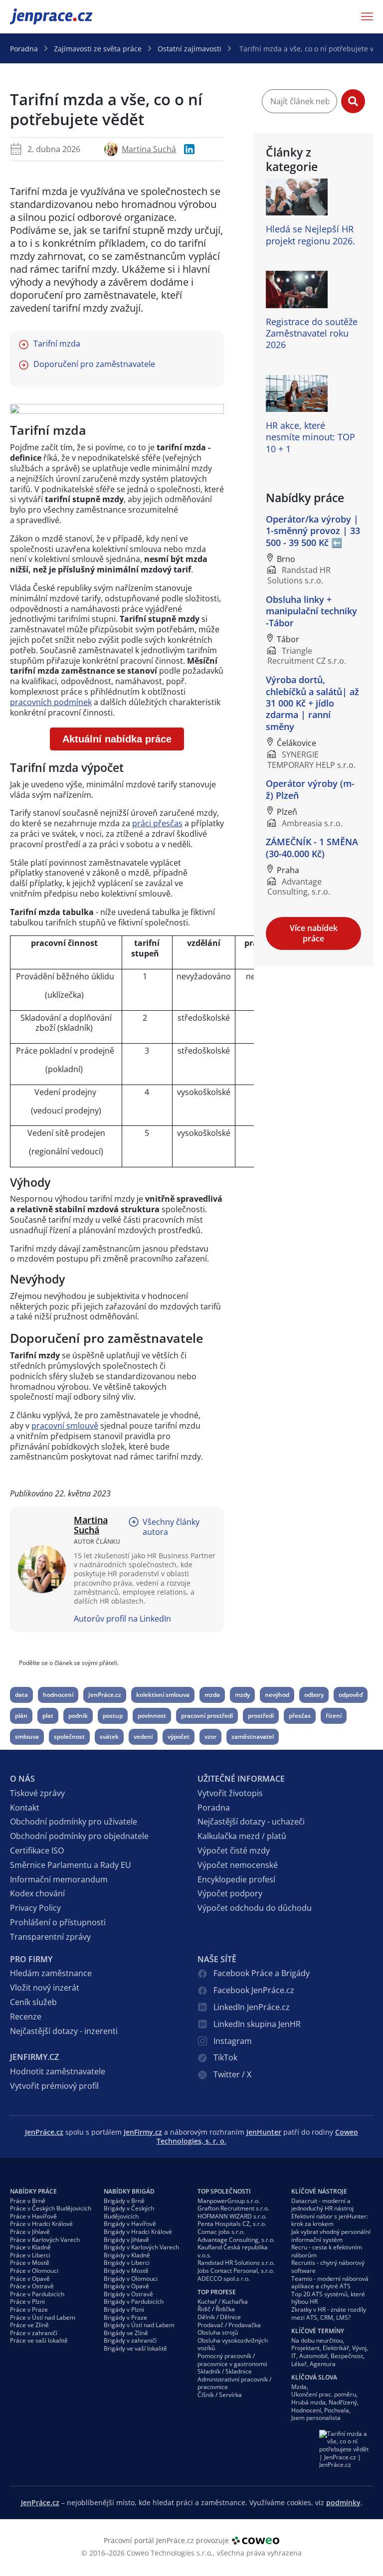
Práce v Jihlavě (30, 2232)
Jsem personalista (316, 2418)
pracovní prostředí (207, 1716)
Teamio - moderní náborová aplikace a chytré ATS (330, 2283)
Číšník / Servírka (220, 2395)
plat (48, 1716)
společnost (69, 1737)
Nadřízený (343, 2402)
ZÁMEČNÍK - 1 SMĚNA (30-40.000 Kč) (312, 847)
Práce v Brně (28, 2201)
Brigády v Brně (124, 2201)
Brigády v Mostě (126, 2271)
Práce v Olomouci (34, 2271)
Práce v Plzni (27, 2301)
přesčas (300, 1716)
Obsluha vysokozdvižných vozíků (233, 2344)
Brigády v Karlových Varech (141, 2247)
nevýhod (277, 1695)
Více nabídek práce (314, 933)
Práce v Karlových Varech (45, 2240)
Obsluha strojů (218, 2332)
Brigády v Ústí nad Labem (139, 2325)
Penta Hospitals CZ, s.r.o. (232, 2224)
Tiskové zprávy (37, 1793)
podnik (78, 1716)
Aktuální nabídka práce (117, 739)
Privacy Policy (35, 1908)
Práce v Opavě (30, 2279)
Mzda (299, 2387)
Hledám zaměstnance (51, 1973)
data (21, 1695)
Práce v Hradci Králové (41, 2224)
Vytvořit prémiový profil (54, 2086)
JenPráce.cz (36, 16)
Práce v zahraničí (34, 2333)
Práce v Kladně (30, 2247)
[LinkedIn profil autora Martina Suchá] (189, 149)
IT (294, 2356)
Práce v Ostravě (32, 2286)
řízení (334, 1716)
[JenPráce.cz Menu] (364, 16)
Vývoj (359, 2348)
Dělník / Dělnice (219, 2317)
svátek (109, 1737)
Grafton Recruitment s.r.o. (233, 2208)
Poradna (24, 49)
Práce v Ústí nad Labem (43, 2317)
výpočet (179, 1737)
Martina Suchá (149, 149)
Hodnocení (306, 2410)
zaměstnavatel (253, 1737)
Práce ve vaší (39, 2340)
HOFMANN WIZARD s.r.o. (232, 2216)
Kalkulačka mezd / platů (242, 1836)
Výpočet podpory (230, 1893)
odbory (314, 1695)
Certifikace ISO (37, 1850)
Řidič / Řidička (216, 2309)
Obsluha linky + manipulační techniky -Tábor (311, 611)
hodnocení (58, 1695)
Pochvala (337, 2410)
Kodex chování (37, 1893)
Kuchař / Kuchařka (223, 2301)
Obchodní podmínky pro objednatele (79, 1836)
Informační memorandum (59, 1879)
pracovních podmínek (51, 702)
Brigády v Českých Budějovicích (129, 2212)
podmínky (343, 2502)
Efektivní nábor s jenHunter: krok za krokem (330, 2220)
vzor (210, 1737)
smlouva (27, 1737)
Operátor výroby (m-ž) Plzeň (310, 789)
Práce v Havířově (33, 2216)
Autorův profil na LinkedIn (122, 1619)
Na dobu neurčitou (317, 2340)
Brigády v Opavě (126, 2286)
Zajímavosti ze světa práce (98, 49)
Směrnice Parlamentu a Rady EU (71, 1865)
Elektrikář (336, 2348)
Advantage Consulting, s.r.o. (236, 2240)
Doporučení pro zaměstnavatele (94, 364)
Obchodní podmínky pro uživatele (74, 1822)
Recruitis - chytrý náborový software (328, 2267)
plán (21, 1716)
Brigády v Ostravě (128, 2294)
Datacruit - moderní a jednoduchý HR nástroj (322, 2205)
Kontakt (25, 1808)
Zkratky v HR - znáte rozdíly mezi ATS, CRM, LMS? (329, 2313)
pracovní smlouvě (65, 1426)
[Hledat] (353, 101)
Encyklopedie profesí (236, 1879)
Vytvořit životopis (230, 1793)
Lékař (299, 2364)
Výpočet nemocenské (238, 1865)
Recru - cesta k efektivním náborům (327, 2251)
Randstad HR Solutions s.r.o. (236, 2263)
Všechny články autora (171, 1527)
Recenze (26, 2017)
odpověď (351, 1695)
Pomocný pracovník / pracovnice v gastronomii (232, 2360)
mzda (212, 1695)
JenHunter (264, 2132)
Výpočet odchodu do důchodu (255, 1908)
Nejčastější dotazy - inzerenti (64, 2031)
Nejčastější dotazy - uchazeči (251, 1822)
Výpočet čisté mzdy (234, 1850)
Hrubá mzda (308, 2402)
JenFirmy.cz (143, 2132)
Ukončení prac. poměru (324, 2394)
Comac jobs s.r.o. (221, 2232)
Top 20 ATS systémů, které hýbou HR (328, 2298)
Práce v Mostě (30, 2263)
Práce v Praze (29, 2309)
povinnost (152, 1716)
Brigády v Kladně (127, 2255)
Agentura (323, 2364)
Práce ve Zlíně (29, 2325)
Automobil (313, 2356)
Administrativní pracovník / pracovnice (234, 2383)
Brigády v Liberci (127, 2263)
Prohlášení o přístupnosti (58, 1922)
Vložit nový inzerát (45, 1988)
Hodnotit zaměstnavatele (58, 2071)
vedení (143, 1737)
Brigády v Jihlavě (126, 2240)
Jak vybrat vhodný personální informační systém (331, 2236)
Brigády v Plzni (124, 2309)
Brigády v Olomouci (131, 2279)
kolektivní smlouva (163, 1695)
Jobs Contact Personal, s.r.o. (236, 2271)
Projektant (305, 2348)
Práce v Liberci (30, 2255)
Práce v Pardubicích (37, 2294)
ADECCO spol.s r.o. (224, 2279)
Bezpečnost (347, 2356)
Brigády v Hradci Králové (138, 2232)
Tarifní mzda (57, 344)
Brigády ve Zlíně (126, 2333)
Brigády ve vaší (135, 2348)
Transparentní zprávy (50, 1937)
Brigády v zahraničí (130, 2340)
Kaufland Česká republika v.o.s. (233, 2251)
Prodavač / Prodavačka (229, 2325)
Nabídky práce (33, 2191)
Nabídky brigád (129, 2191)
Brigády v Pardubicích (134, 2301)
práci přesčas (157, 823)
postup (113, 1716)
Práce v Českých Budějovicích (51, 2208)
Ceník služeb (33, 2002)
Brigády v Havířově (130, 2224)
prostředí (261, 1716)
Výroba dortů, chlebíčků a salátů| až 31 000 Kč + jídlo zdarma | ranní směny (312, 703)
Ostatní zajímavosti (190, 49)
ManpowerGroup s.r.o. (229, 2201)
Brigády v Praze (125, 2317)
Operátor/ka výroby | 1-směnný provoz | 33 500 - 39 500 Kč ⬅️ (313, 531)
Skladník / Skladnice (225, 2371)
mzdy (242, 1695)
